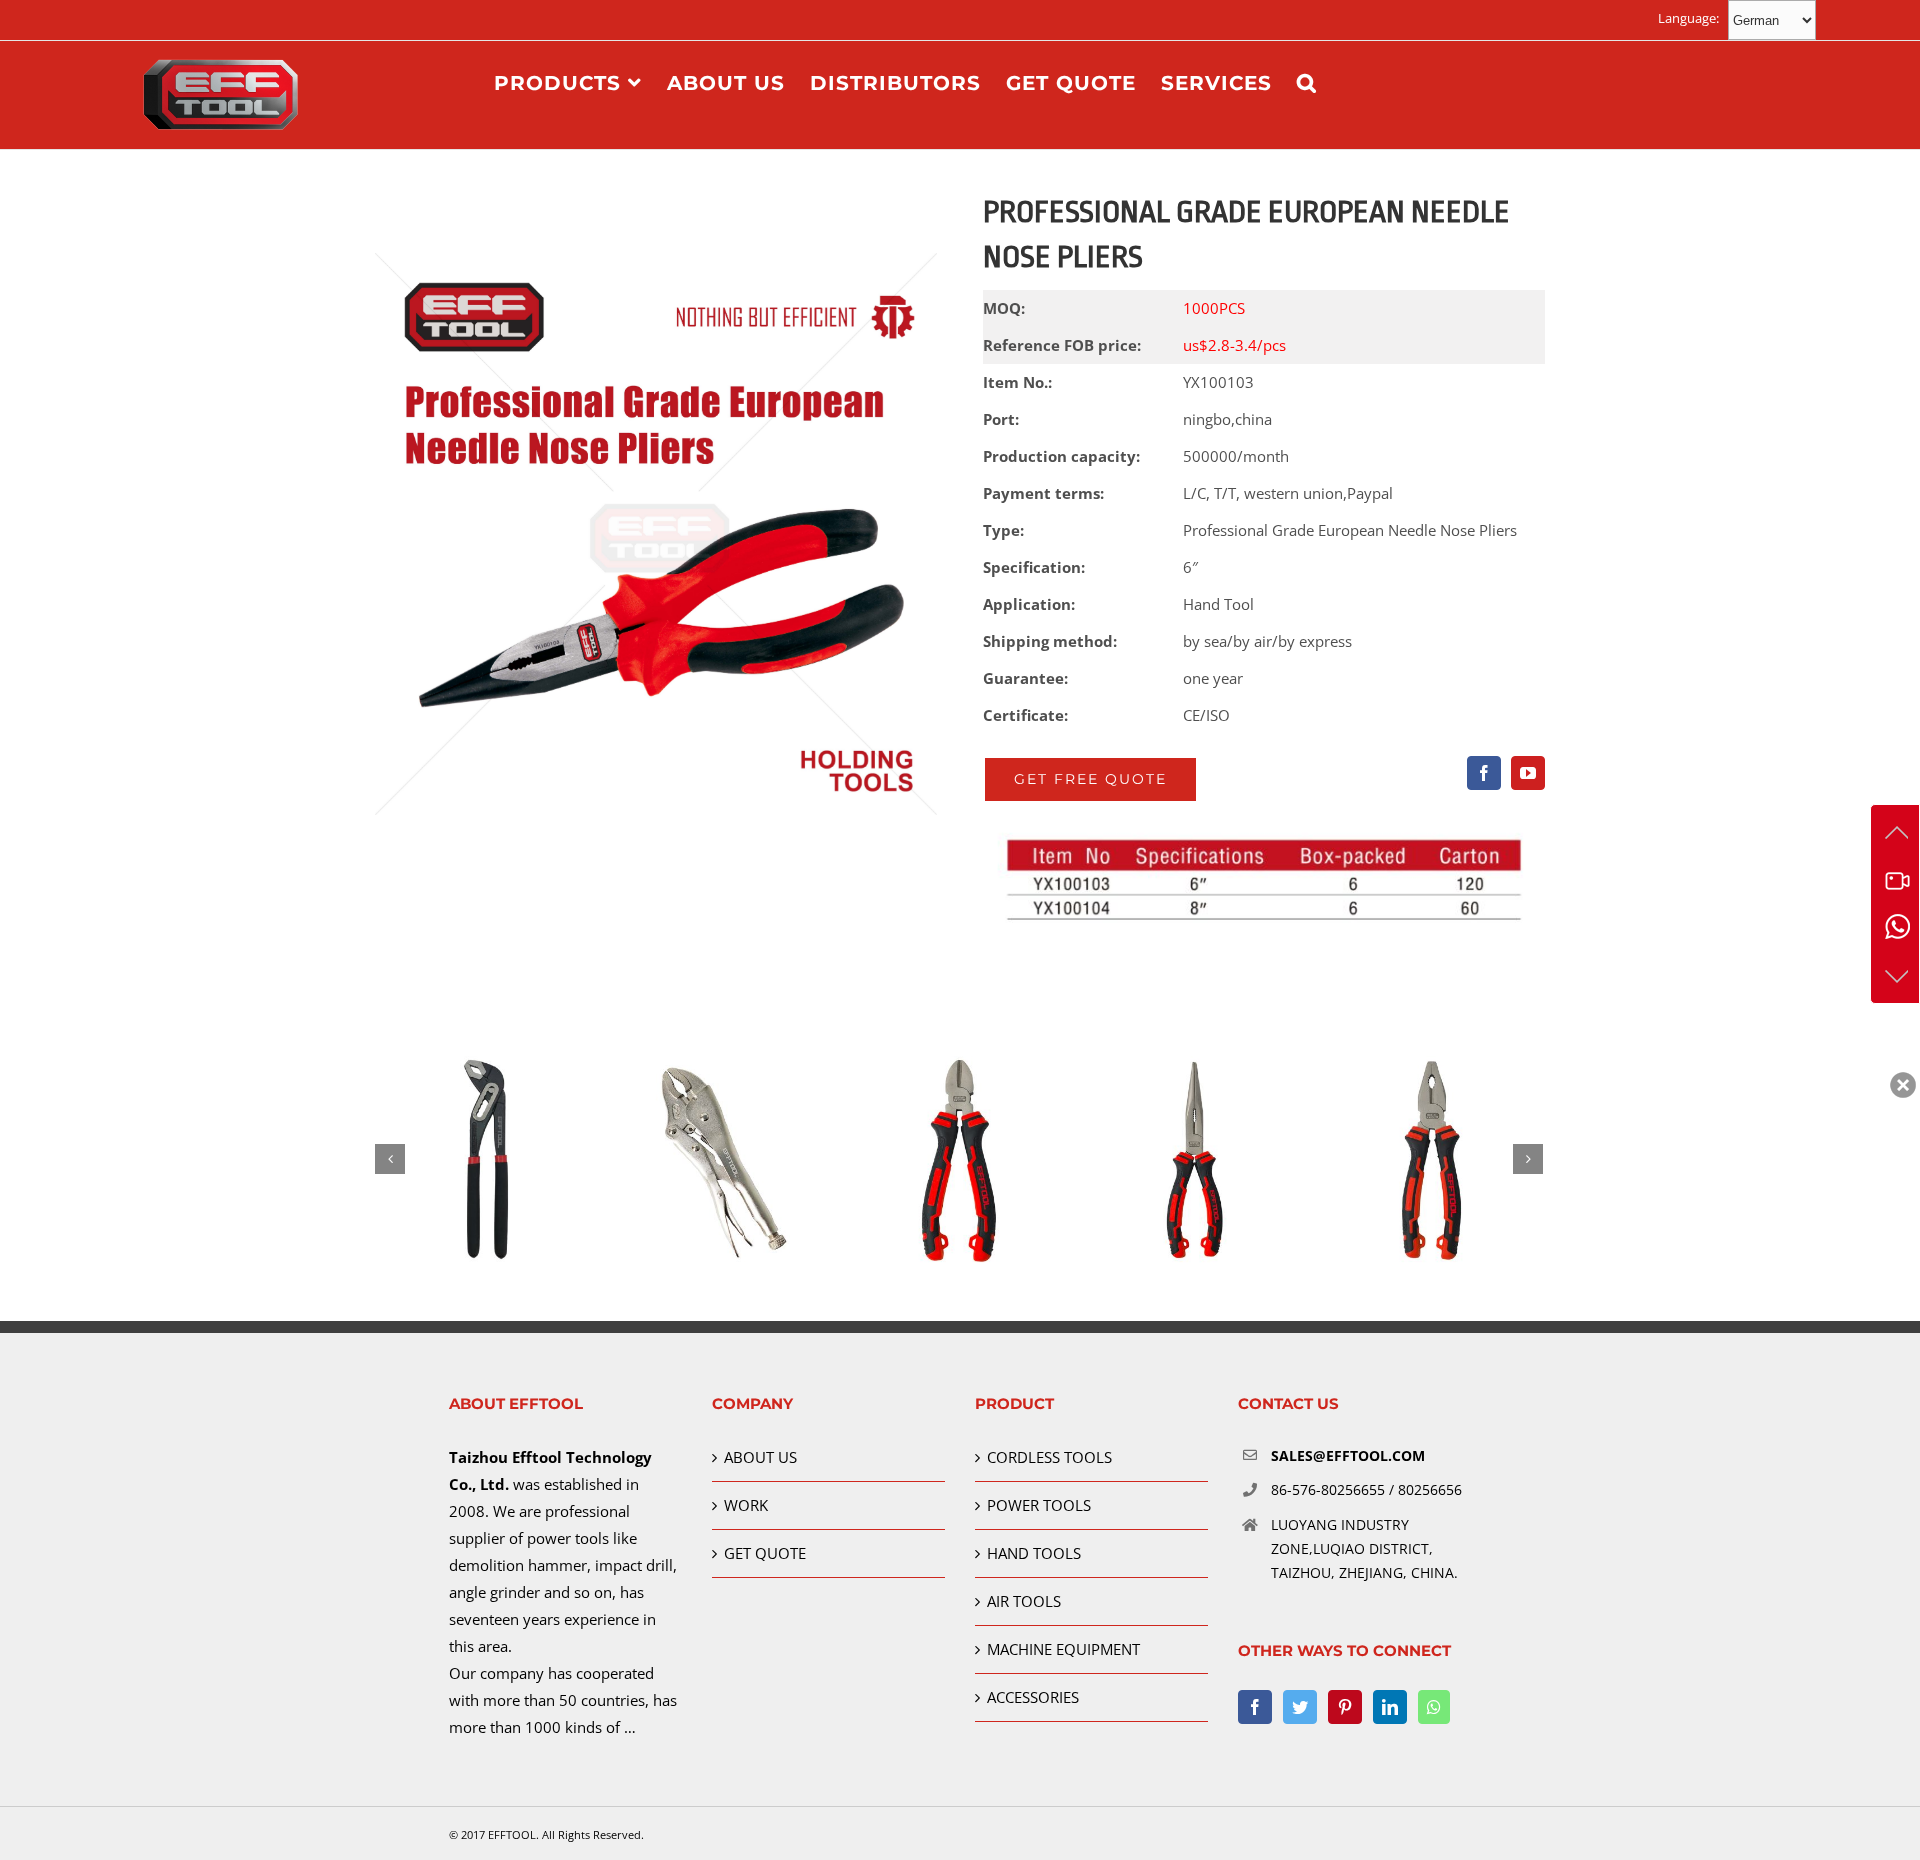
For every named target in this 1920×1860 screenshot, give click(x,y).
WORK (746, 1505)
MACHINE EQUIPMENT (1063, 1649)
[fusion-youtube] (1528, 773)
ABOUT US (760, 1457)
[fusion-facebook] (1484, 773)
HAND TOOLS (1034, 1553)
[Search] (1307, 82)
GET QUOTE (765, 1553)
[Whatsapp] (1434, 1707)
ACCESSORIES (1033, 1697)
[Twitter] (1300, 1707)
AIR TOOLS (1024, 1601)
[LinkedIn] (1390, 1707)
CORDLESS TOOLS (1049, 1457)
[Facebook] (1255, 1707)
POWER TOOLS (1039, 1505)
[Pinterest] (1345, 1707)
